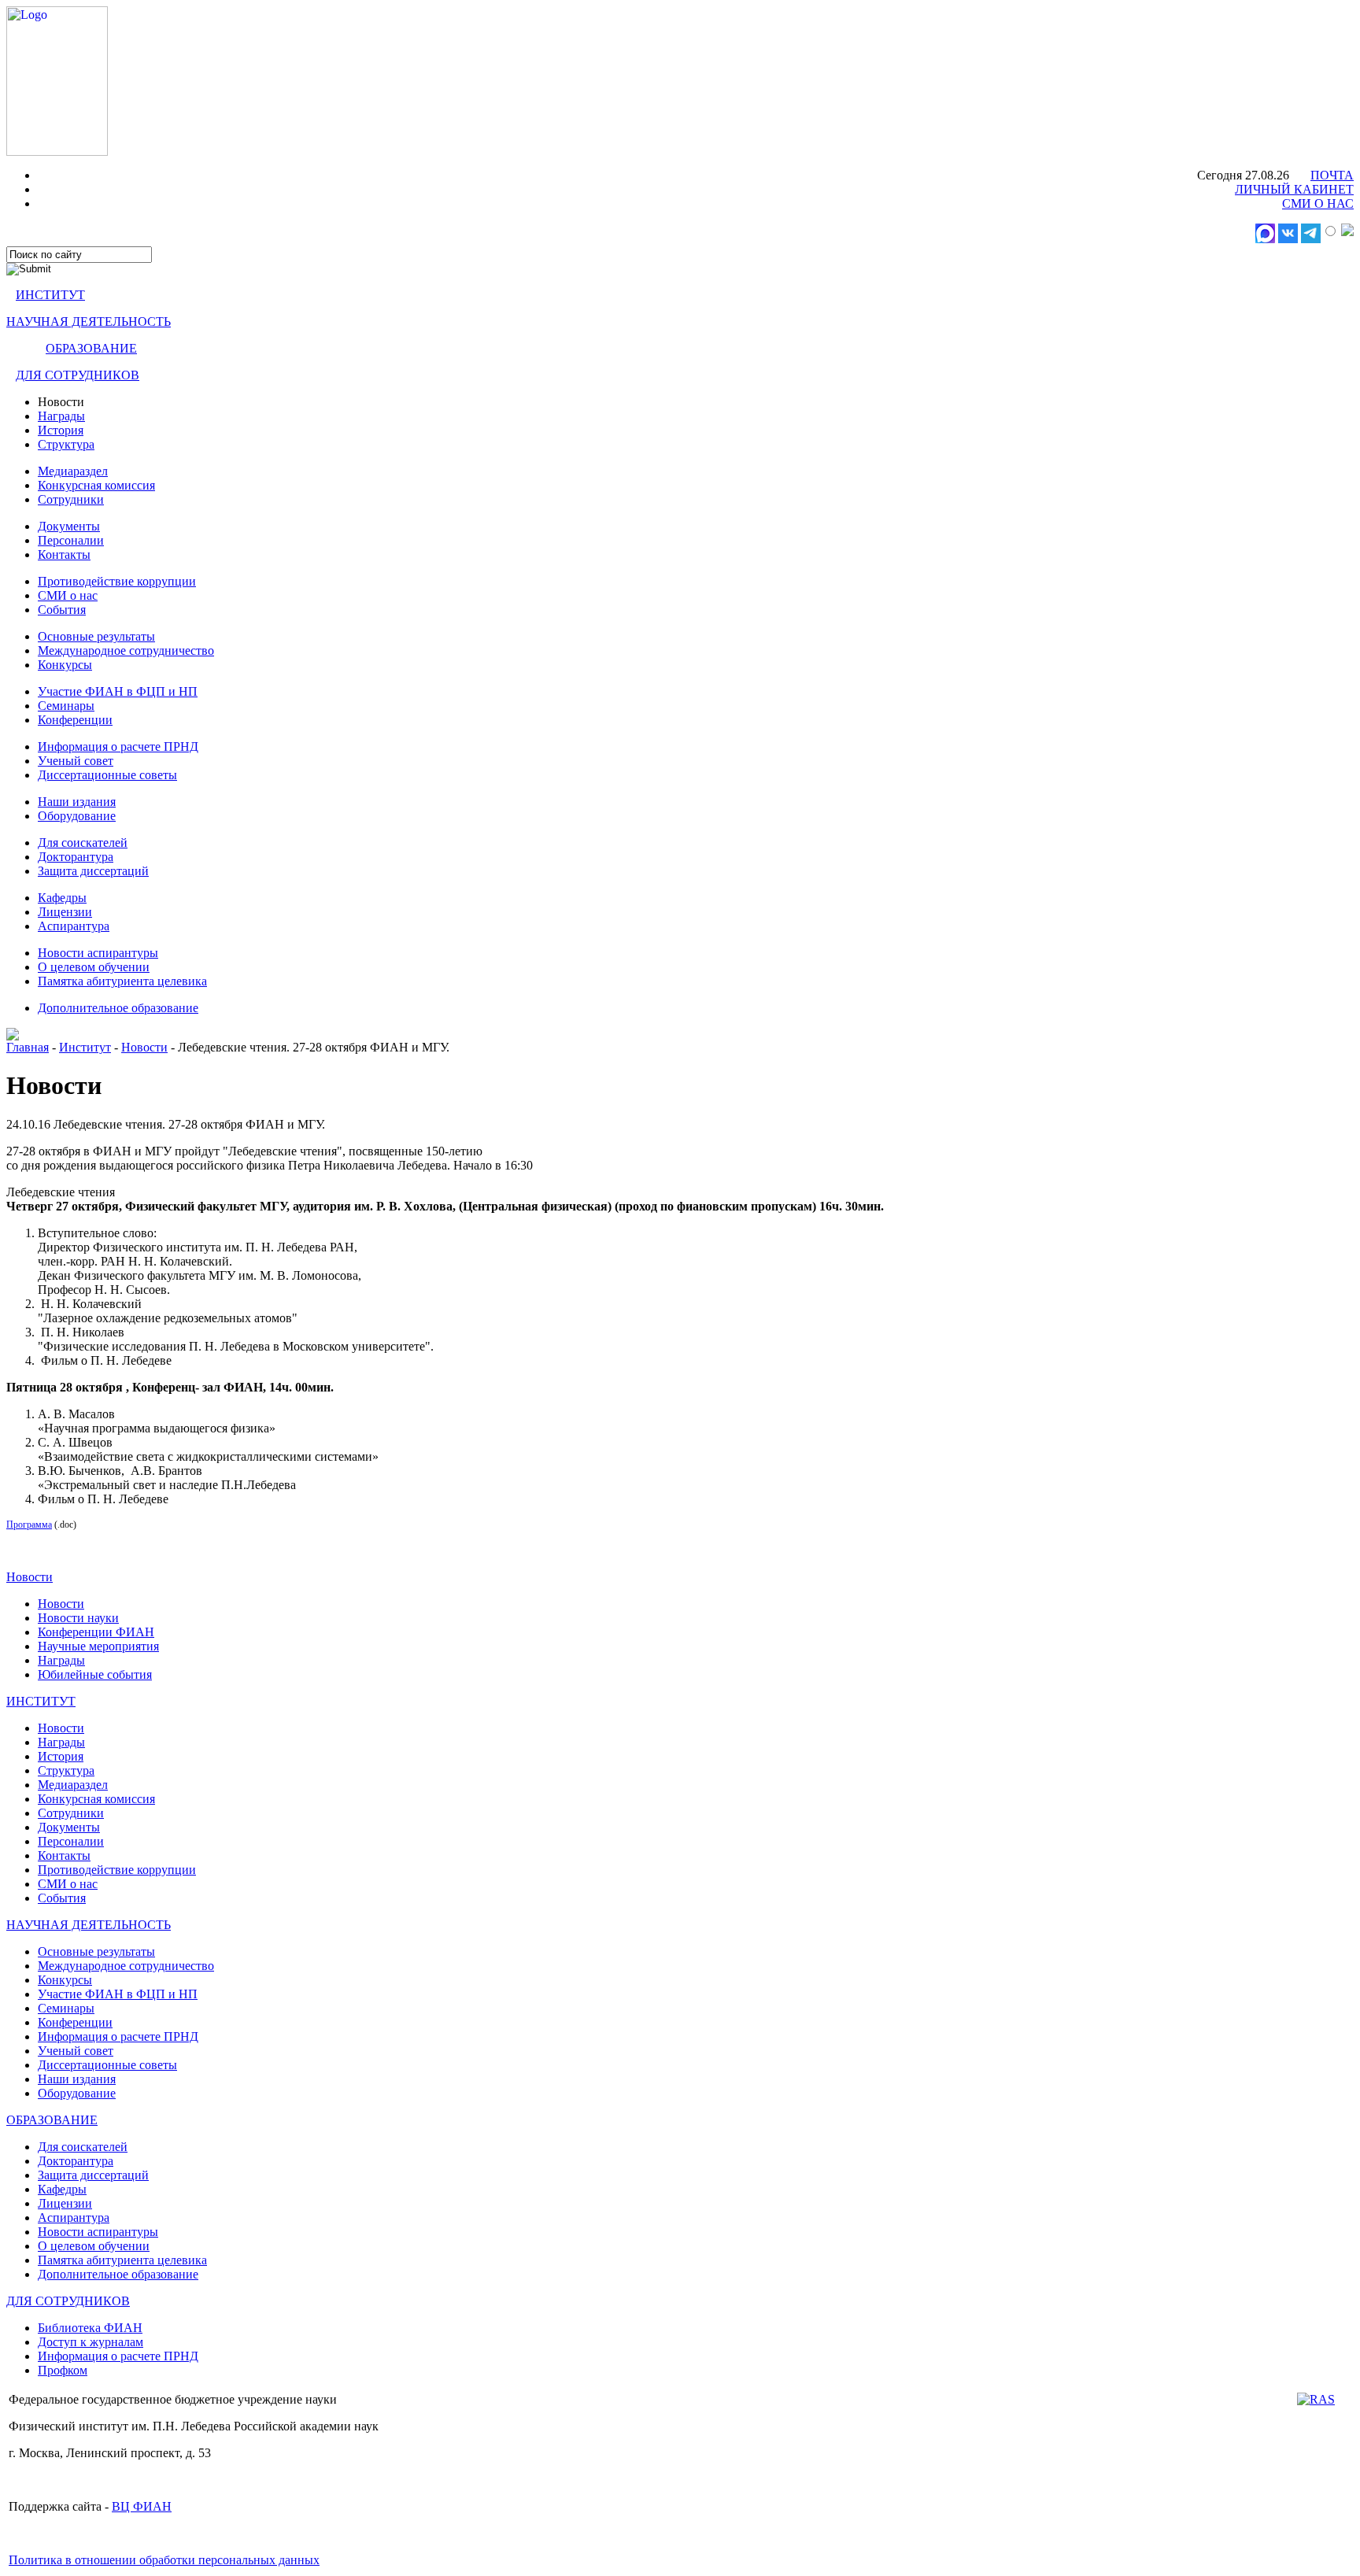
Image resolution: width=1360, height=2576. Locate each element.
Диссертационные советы (107, 775)
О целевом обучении (94, 967)
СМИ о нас (68, 595)
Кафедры (62, 898)
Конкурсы (65, 665)
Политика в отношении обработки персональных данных (164, 2560)
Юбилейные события (95, 1674)
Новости (144, 1047)
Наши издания (77, 802)
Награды (61, 416)
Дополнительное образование (118, 1008)
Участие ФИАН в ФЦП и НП (118, 691)
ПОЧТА (1332, 175)
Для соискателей (83, 843)
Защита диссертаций (93, 871)
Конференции (75, 720)
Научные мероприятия (98, 1646)
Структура (66, 444)
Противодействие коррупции (117, 581)
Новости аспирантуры (98, 953)
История (61, 430)
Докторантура (76, 857)
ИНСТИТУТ (50, 295)
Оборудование (77, 816)
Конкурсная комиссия (96, 485)
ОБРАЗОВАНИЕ (91, 348)
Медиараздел (73, 471)
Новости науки (78, 1618)
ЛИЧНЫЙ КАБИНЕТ (1294, 189)
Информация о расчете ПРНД (118, 747)
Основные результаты (96, 636)
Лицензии (65, 912)
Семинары (66, 706)
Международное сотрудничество (126, 650)
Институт (85, 1047)
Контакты (64, 554)
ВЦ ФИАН (142, 2506)
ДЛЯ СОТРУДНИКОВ (78, 375)
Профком (63, 2370)
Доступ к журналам (91, 2342)
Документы (69, 526)
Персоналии (71, 540)
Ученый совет (76, 761)
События (62, 610)
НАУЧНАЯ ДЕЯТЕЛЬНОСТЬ (89, 322)
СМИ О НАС (1318, 203)
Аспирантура (74, 926)
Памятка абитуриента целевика (122, 981)
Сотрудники (71, 499)
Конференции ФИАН (96, 1632)
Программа (29, 1525)
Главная (28, 1047)
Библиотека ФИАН (90, 2328)
